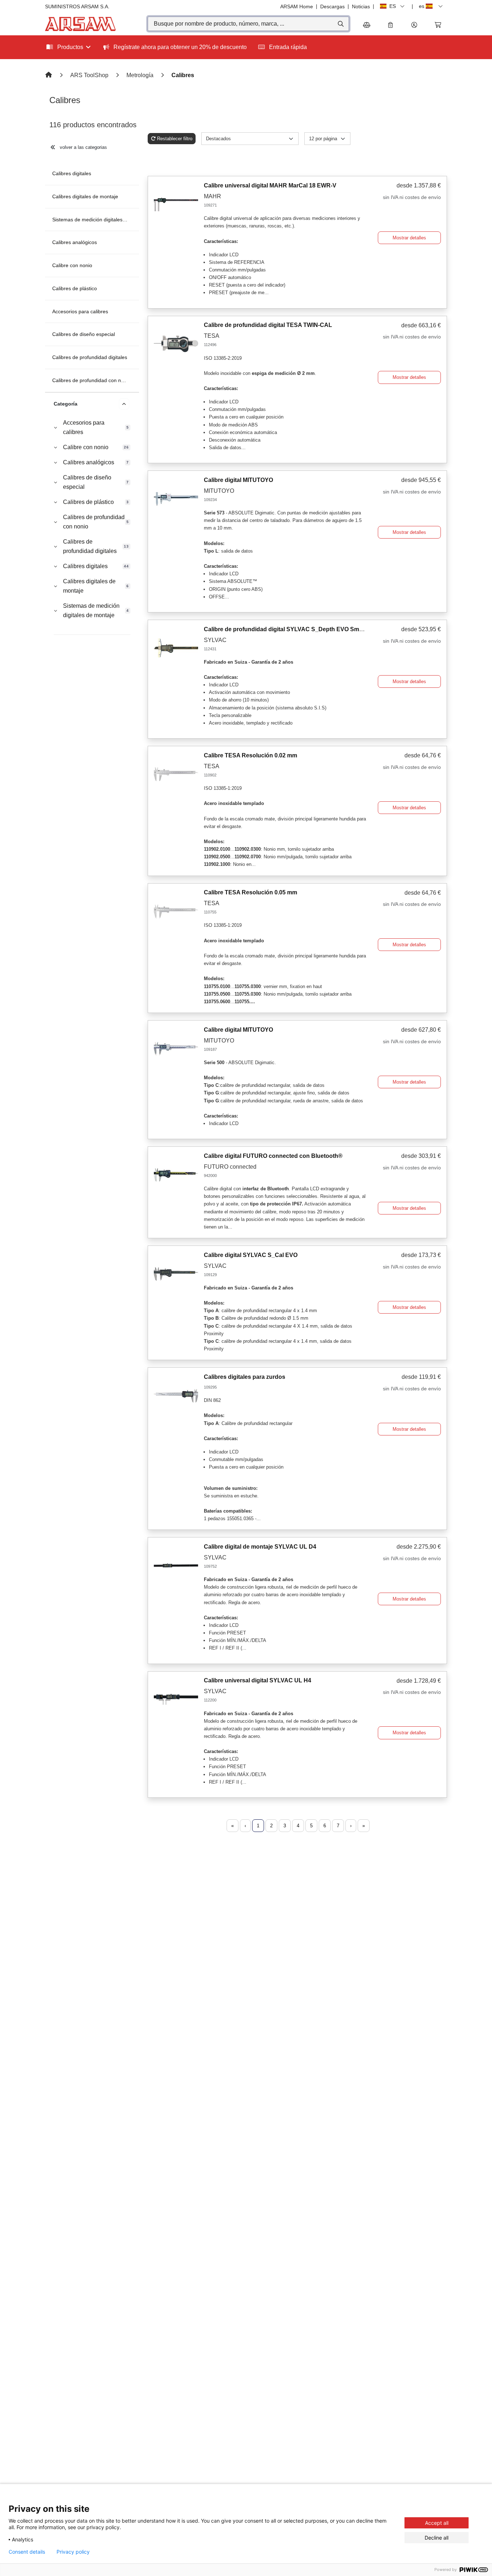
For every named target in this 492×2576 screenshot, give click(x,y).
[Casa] (49, 75)
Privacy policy (73, 2552)
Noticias (361, 6)
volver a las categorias (83, 147)
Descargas (332, 6)
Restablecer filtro (175, 139)
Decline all (437, 2538)
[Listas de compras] (390, 25)
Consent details (27, 2552)
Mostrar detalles (409, 238)
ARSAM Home (297, 6)
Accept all (437, 2523)
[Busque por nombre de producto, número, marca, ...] (340, 24)
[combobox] (248, 24)
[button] (414, 25)
